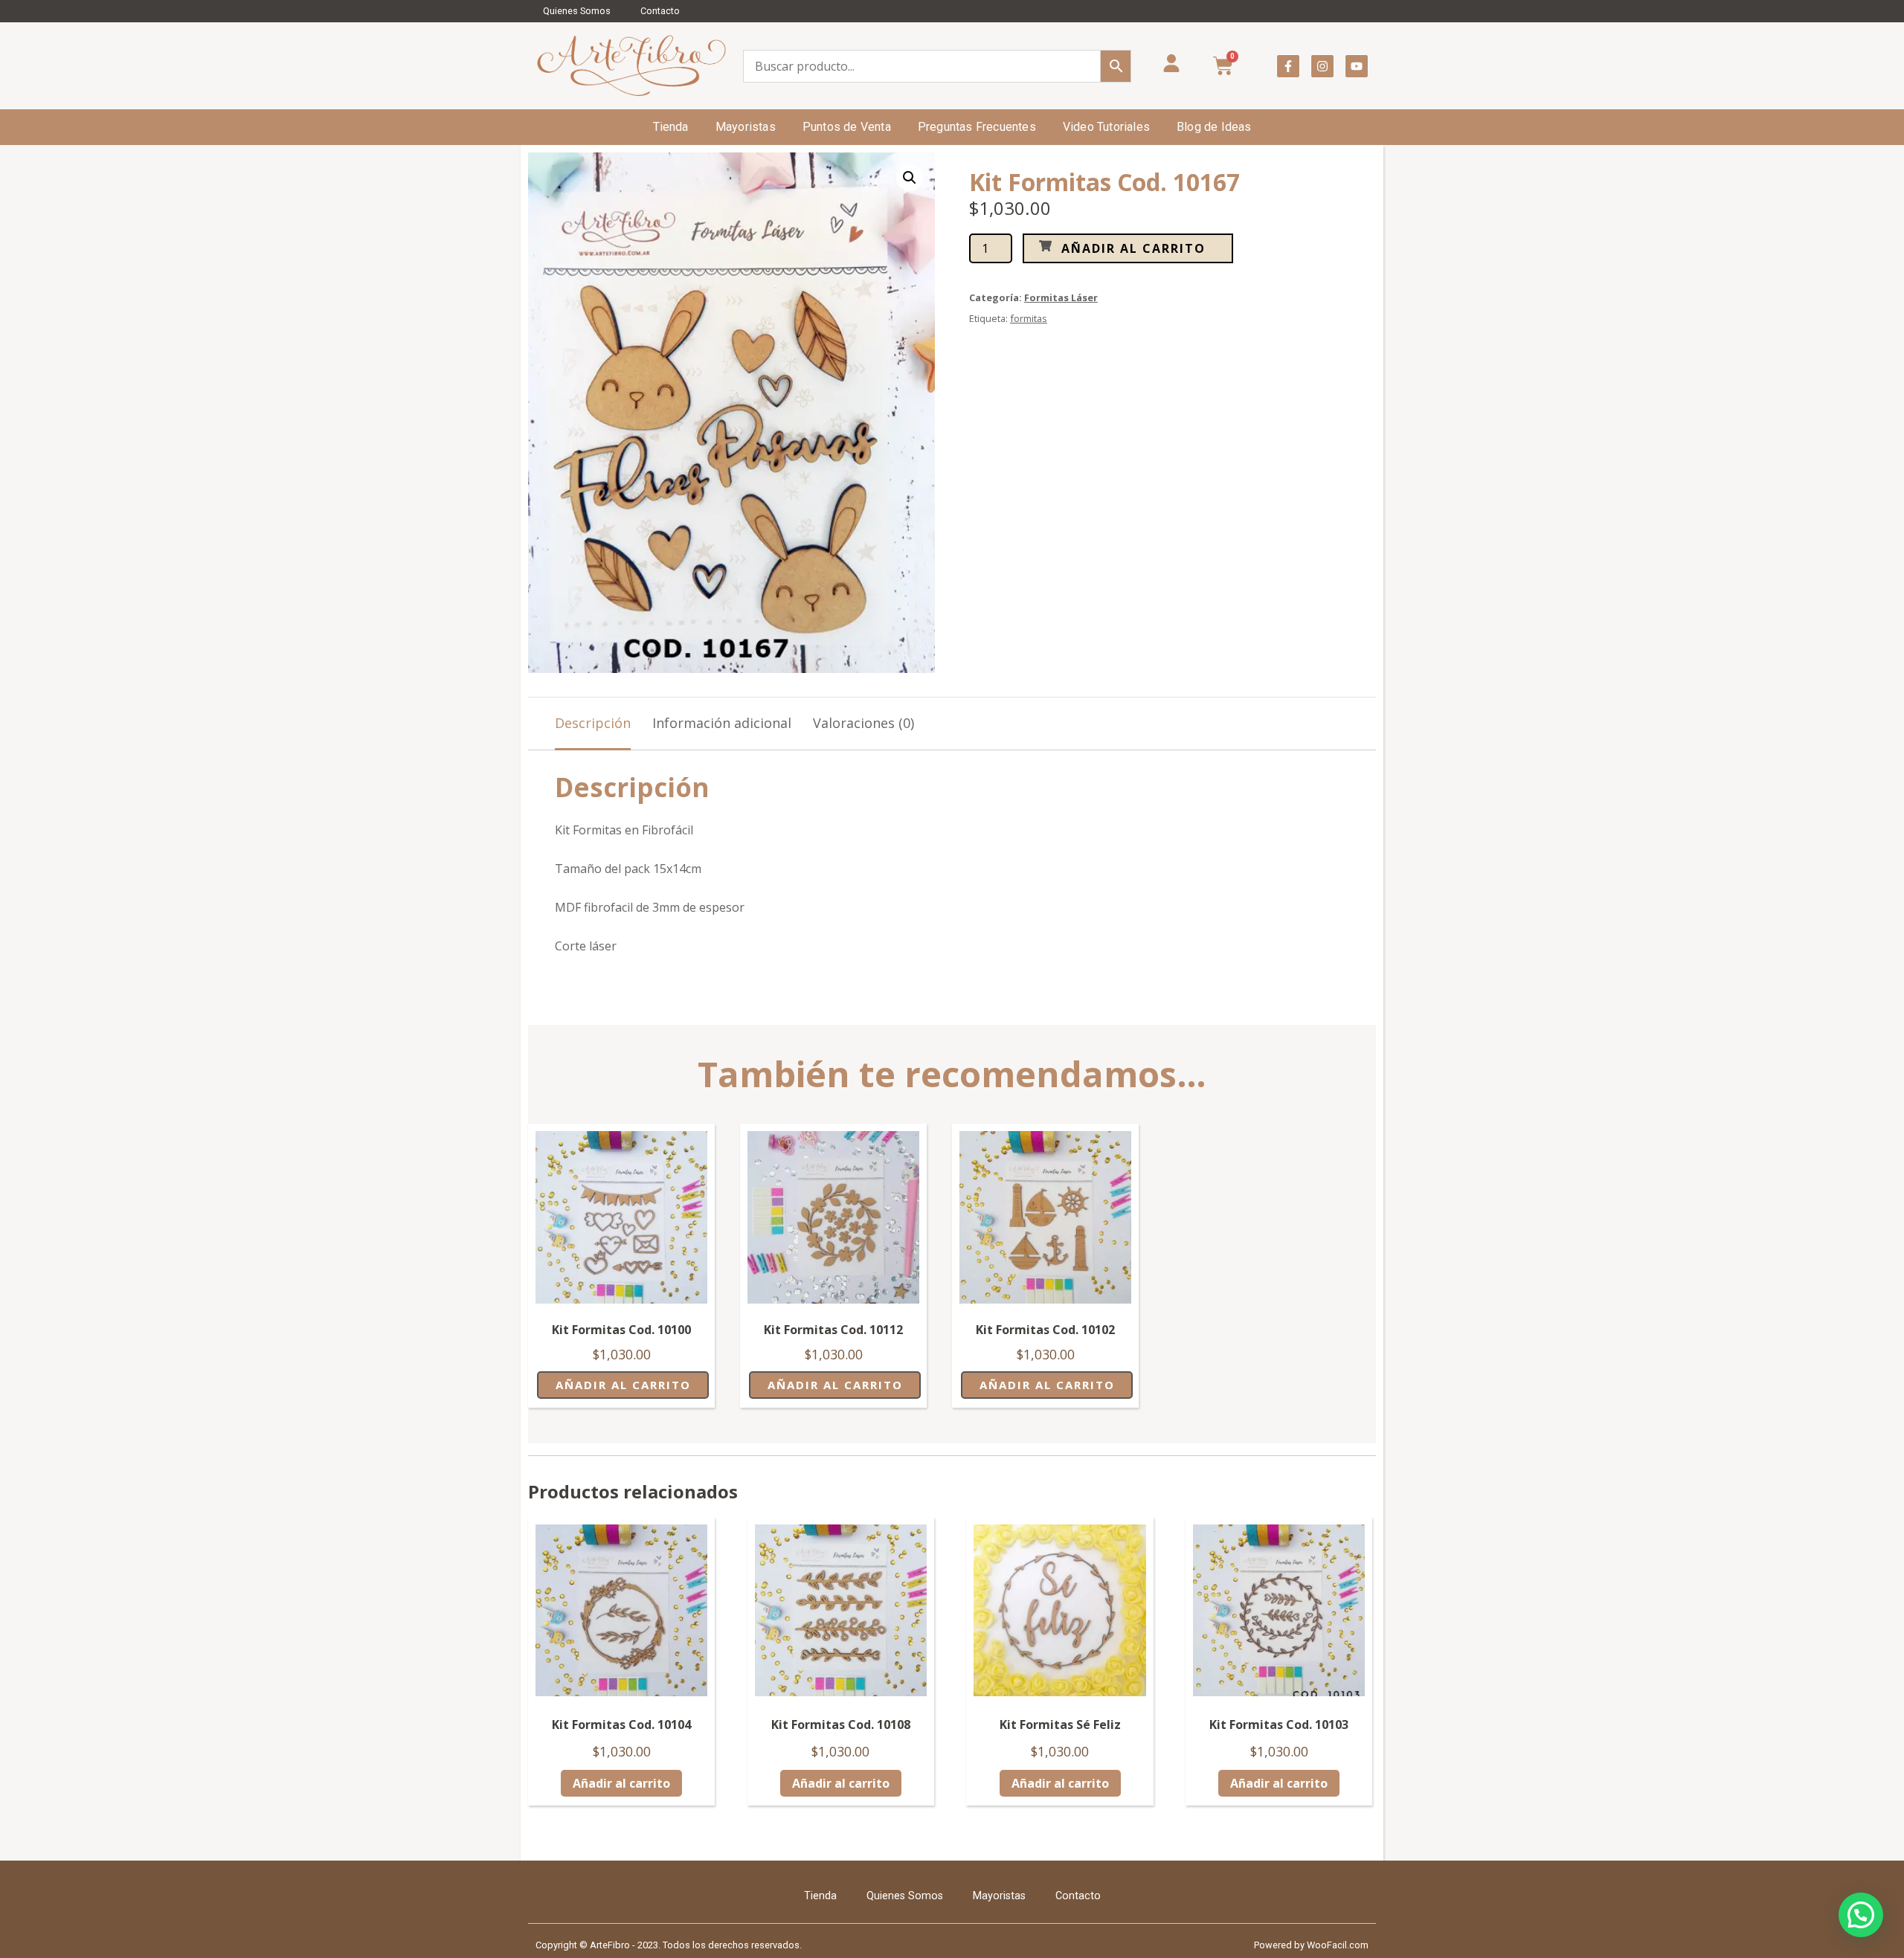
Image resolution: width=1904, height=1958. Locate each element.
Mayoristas (746, 127)
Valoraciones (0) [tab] (863, 723)
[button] (910, 178)
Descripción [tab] (593, 723)
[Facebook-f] (1288, 66)
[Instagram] (1322, 66)
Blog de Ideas (1214, 127)
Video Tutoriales (1106, 127)
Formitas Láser (1061, 297)
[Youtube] (1357, 66)
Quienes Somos (577, 11)
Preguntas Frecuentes (977, 127)
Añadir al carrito (1133, 248)
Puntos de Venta (847, 127)
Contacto (660, 11)
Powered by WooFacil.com (1311, 1945)
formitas (1029, 318)
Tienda (671, 127)
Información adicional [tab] (722, 723)
